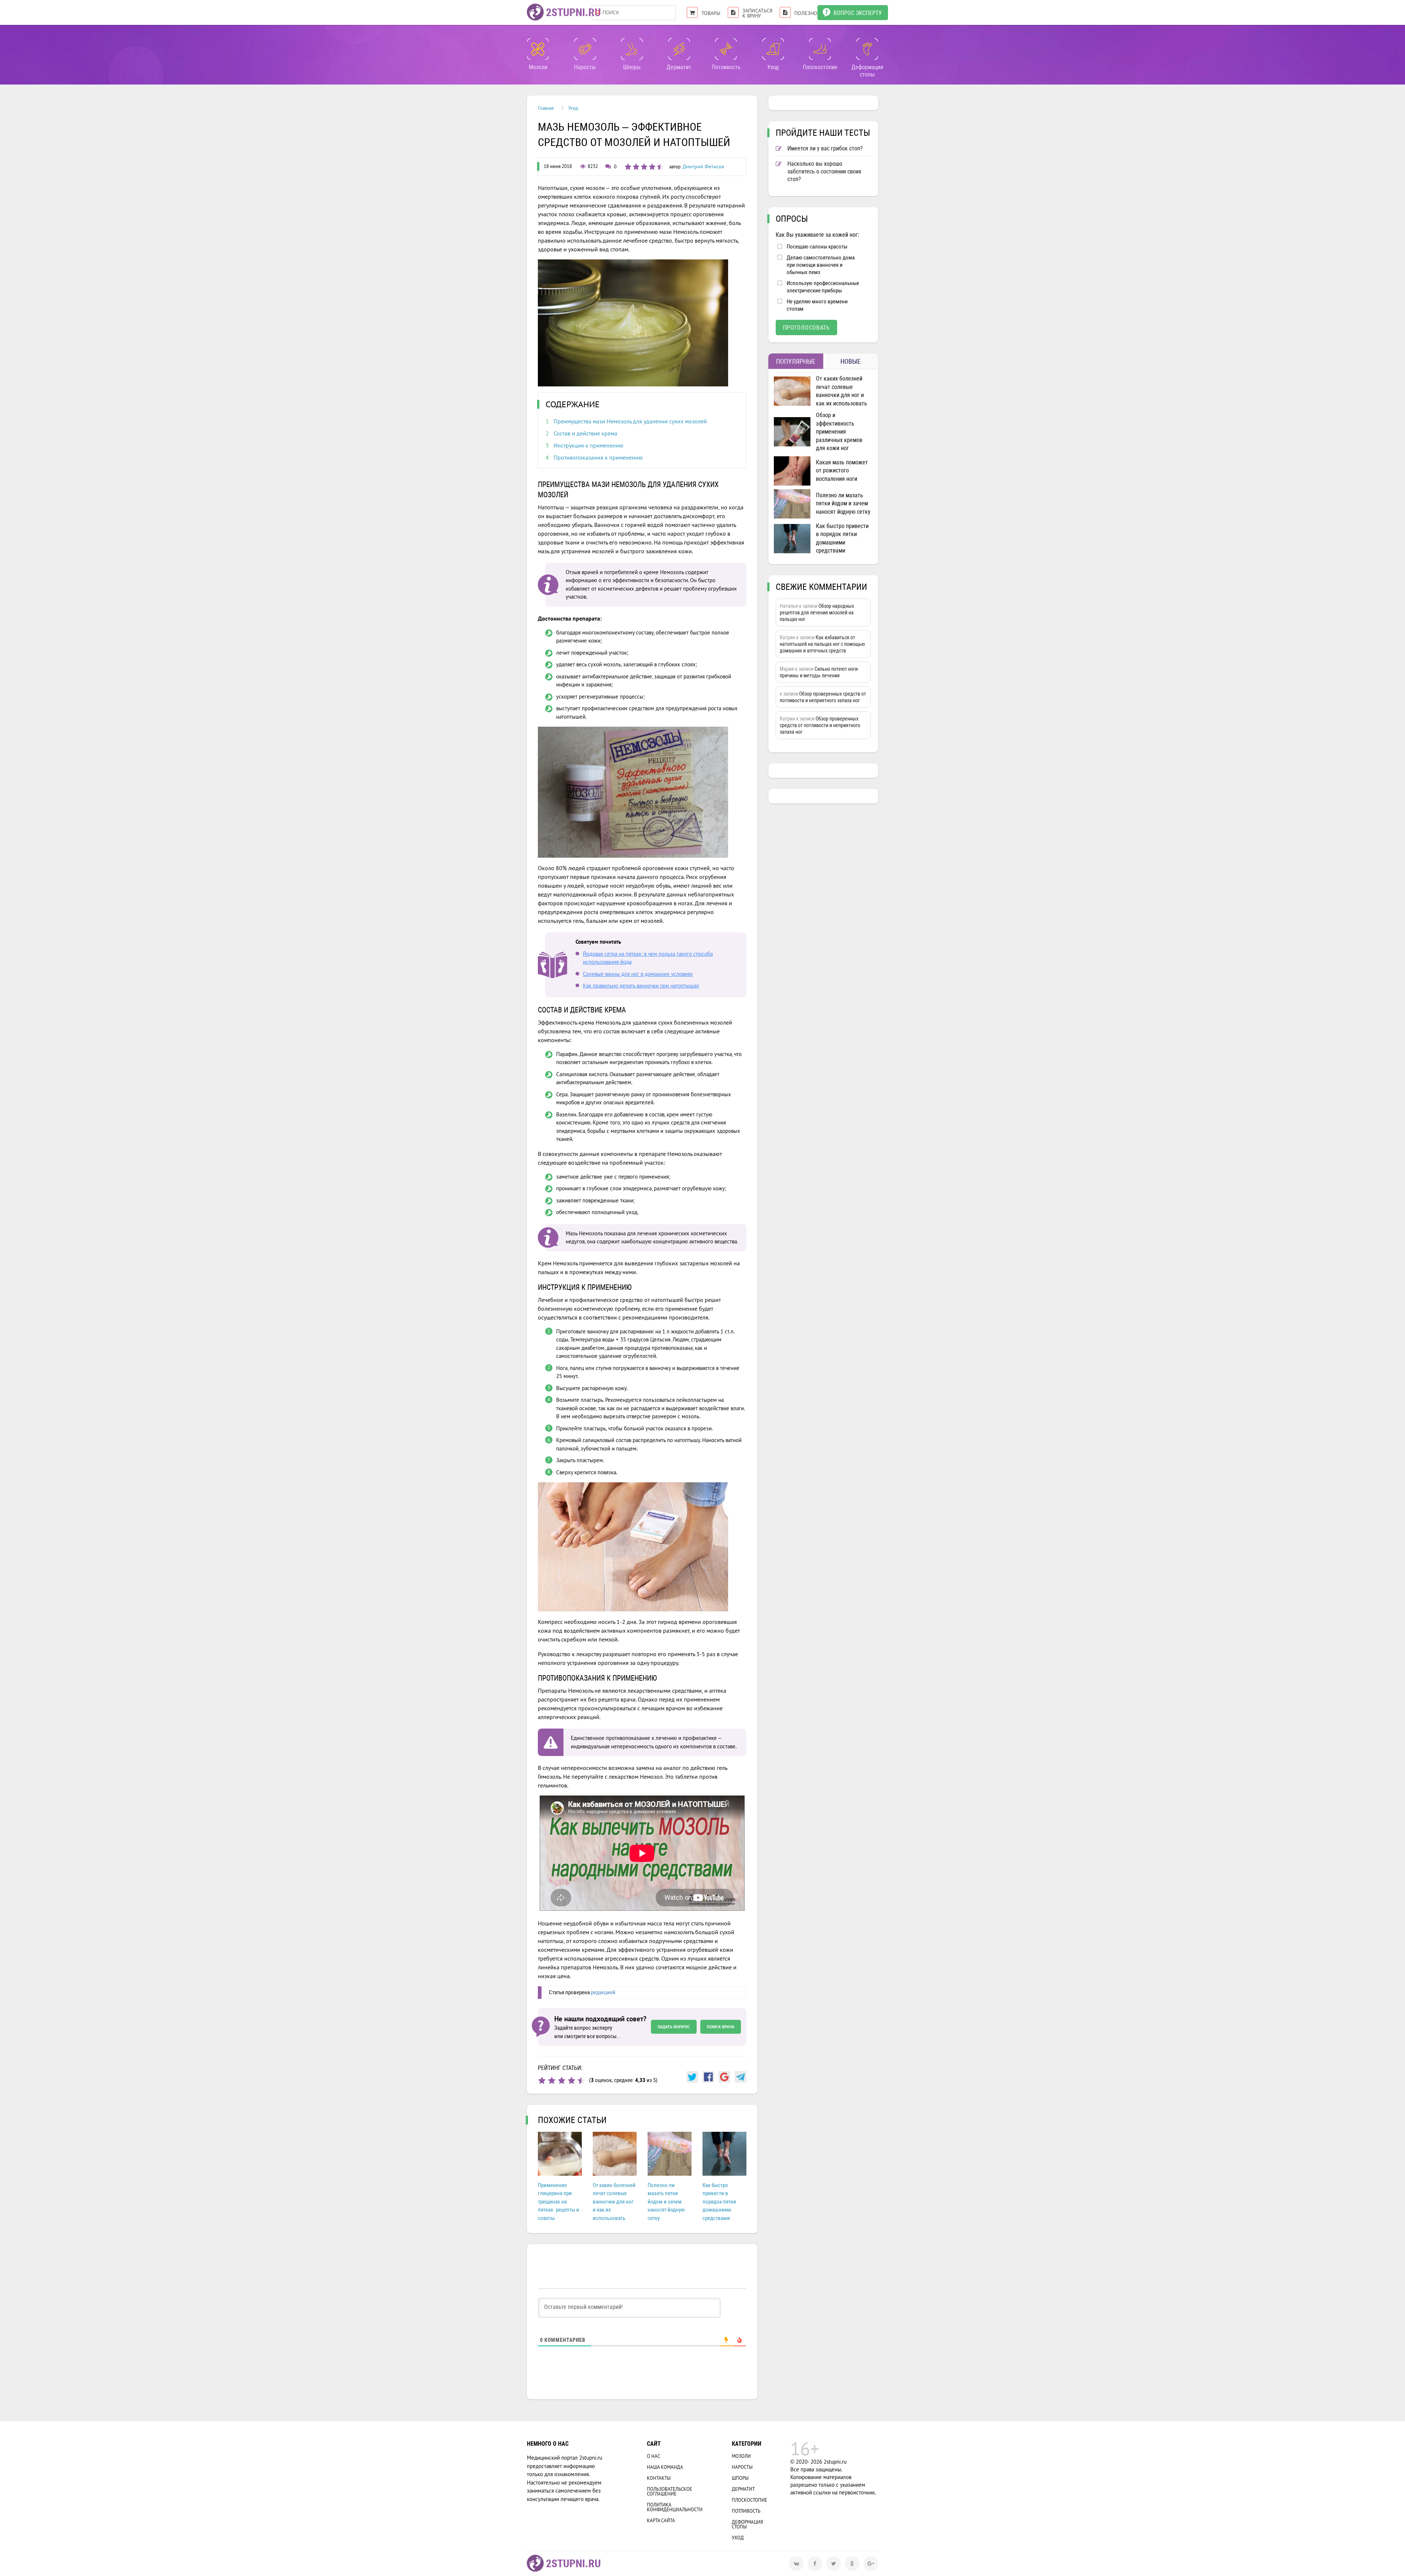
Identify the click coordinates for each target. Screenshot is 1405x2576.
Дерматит (743, 2489)
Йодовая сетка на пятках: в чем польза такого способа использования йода (648, 958)
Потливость (746, 2511)
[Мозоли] (538, 49)
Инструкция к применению (589, 445)
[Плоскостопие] (820, 49)
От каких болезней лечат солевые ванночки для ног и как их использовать (614, 2202)
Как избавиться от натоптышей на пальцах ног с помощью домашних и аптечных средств (822, 644)
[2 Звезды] (552, 2080)
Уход (738, 2538)
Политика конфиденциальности (675, 2507)
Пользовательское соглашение (670, 2491)
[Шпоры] (632, 49)
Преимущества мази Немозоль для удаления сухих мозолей (630, 421)
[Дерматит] (679, 49)
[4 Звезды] (572, 2080)
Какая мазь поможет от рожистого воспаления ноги (842, 471)
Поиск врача (721, 2027)
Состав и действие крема (585, 433)
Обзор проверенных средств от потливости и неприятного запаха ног (823, 697)
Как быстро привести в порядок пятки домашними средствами (719, 2202)
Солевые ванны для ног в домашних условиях (638, 974)
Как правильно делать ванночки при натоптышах (641, 986)
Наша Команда (665, 2467)
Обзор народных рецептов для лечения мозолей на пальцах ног (817, 613)
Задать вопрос (674, 2027)
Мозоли (741, 2456)
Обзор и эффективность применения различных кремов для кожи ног (839, 432)
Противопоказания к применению (598, 457)
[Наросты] (585, 49)
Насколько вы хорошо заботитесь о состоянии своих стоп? (824, 171)
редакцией (603, 1992)
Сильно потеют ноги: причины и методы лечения (819, 672)
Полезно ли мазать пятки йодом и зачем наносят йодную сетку (666, 2202)
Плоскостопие (750, 2500)
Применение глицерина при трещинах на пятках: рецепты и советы (559, 2202)
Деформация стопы (747, 2524)
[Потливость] (726, 49)
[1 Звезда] (542, 2080)
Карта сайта (661, 2521)
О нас (653, 2456)
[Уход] (773, 49)
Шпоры (740, 2478)
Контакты (659, 2478)
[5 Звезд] (581, 2080)
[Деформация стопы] (867, 49)
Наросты (742, 2467)
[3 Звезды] (562, 2080)
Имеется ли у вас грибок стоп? (825, 148)
